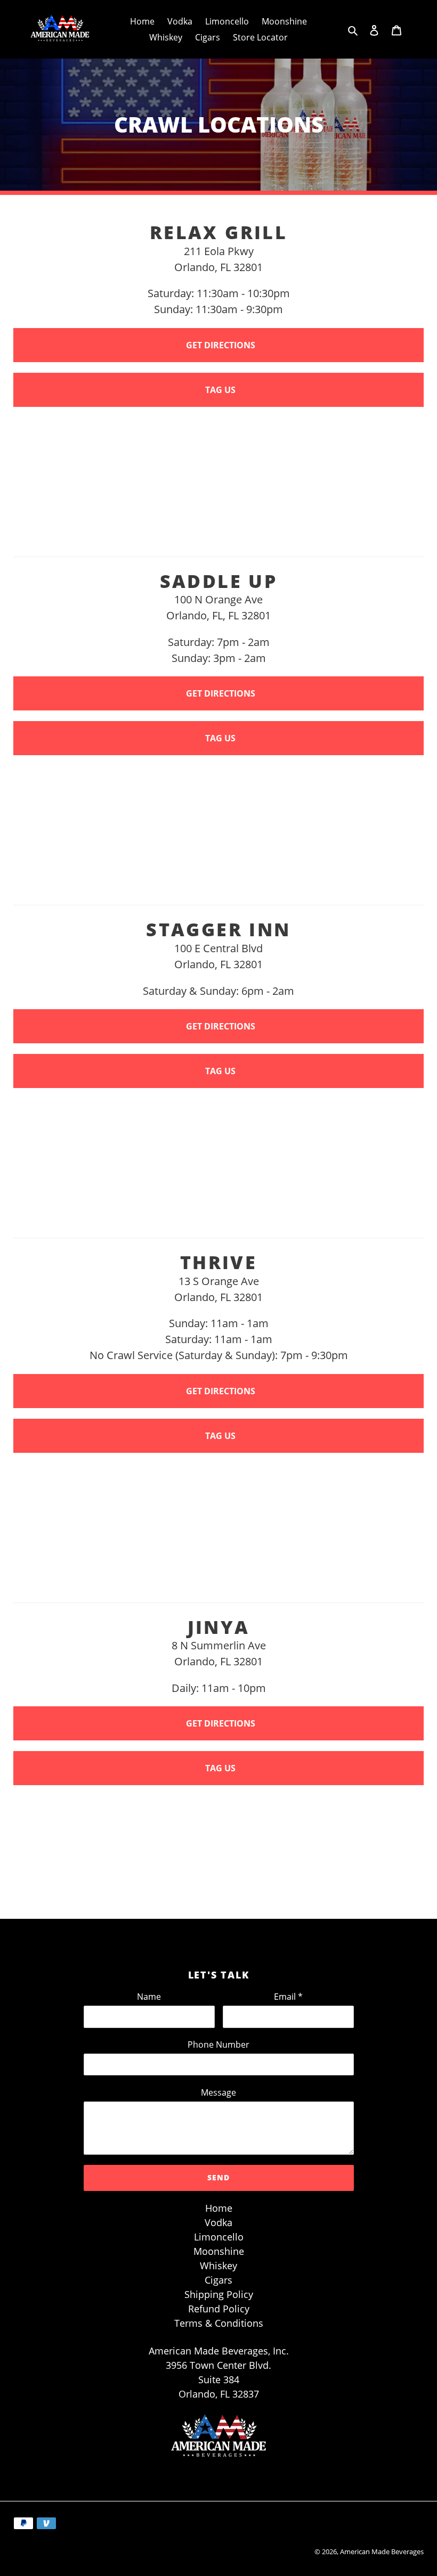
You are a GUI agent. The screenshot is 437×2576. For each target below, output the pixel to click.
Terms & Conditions (219, 2323)
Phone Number (218, 2045)
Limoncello (219, 2237)
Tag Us (220, 390)
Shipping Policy (219, 2294)
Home (219, 2208)
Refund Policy (219, 2309)
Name (149, 1997)
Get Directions (221, 345)
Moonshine (219, 2251)
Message (218, 2092)
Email (288, 1997)
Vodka (218, 2222)
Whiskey (218, 2266)
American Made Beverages (382, 2552)
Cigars (218, 2280)
